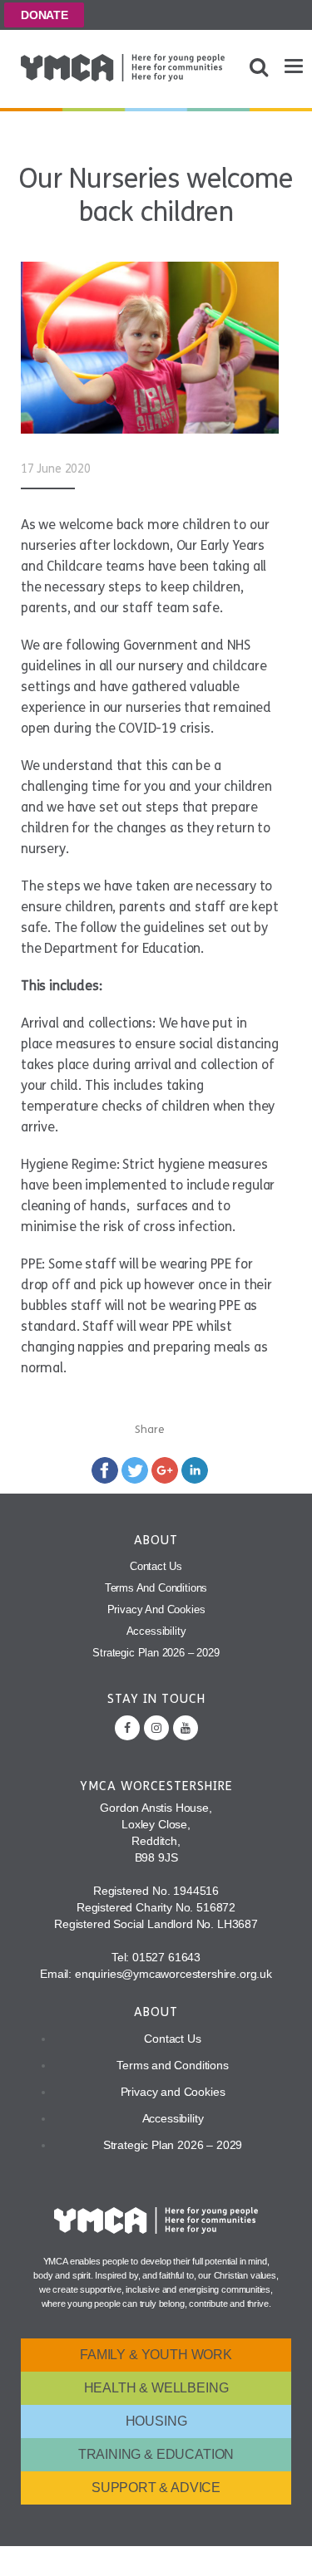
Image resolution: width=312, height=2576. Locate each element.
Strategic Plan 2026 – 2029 (156, 1653)
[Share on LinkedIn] (195, 1469)
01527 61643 (166, 1957)
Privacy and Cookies (156, 1609)
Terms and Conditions (156, 1588)
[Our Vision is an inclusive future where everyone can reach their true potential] (123, 68)
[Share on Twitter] (135, 1469)
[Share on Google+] (165, 1469)
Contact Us (156, 1566)
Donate (45, 15)
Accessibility (156, 1631)
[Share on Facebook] (105, 1469)
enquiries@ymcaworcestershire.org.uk (173, 1974)
